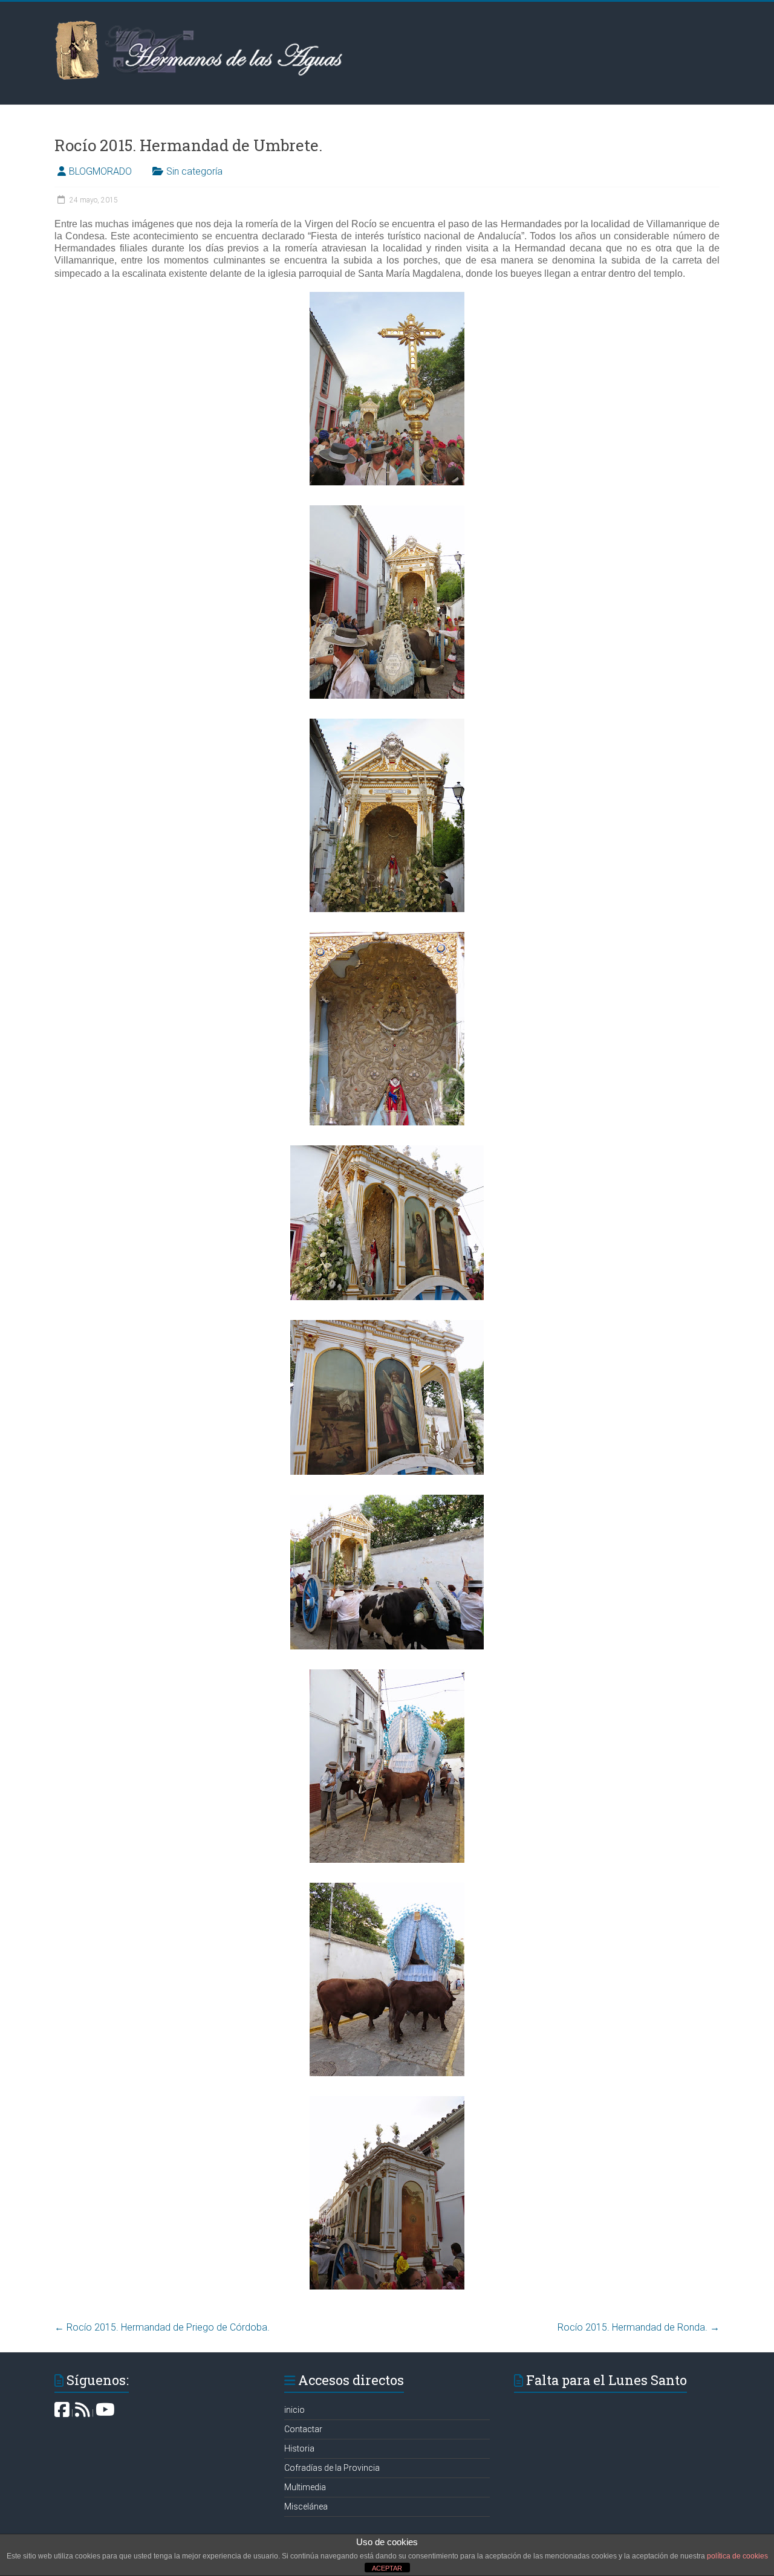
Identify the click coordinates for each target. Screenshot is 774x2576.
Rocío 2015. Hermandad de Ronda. (639, 2327)
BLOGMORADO (100, 171)
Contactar (303, 2429)
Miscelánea (306, 2506)
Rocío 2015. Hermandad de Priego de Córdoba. (162, 2327)
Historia (299, 2448)
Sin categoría (194, 171)
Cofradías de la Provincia (332, 2468)
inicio (294, 2410)
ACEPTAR (387, 2568)
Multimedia (305, 2487)
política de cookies (737, 2556)
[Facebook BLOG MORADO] (62, 2413)
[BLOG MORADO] (83, 2413)
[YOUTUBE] (105, 2413)
